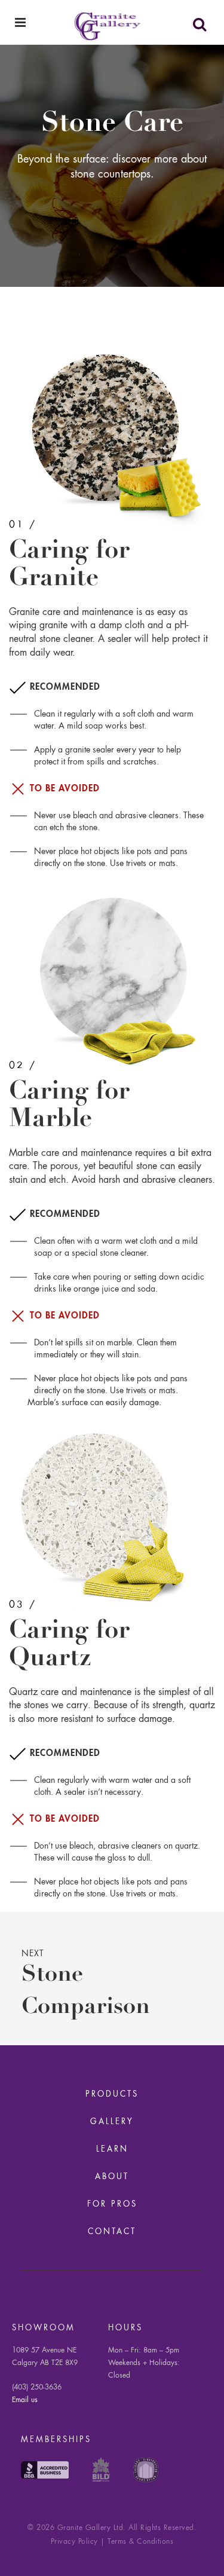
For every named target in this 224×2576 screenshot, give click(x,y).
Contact (112, 2232)
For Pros (112, 2205)
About (112, 2177)
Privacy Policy (74, 2542)
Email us (25, 2400)
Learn (112, 2150)
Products (112, 2095)
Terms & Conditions (140, 2542)
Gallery (112, 2122)
